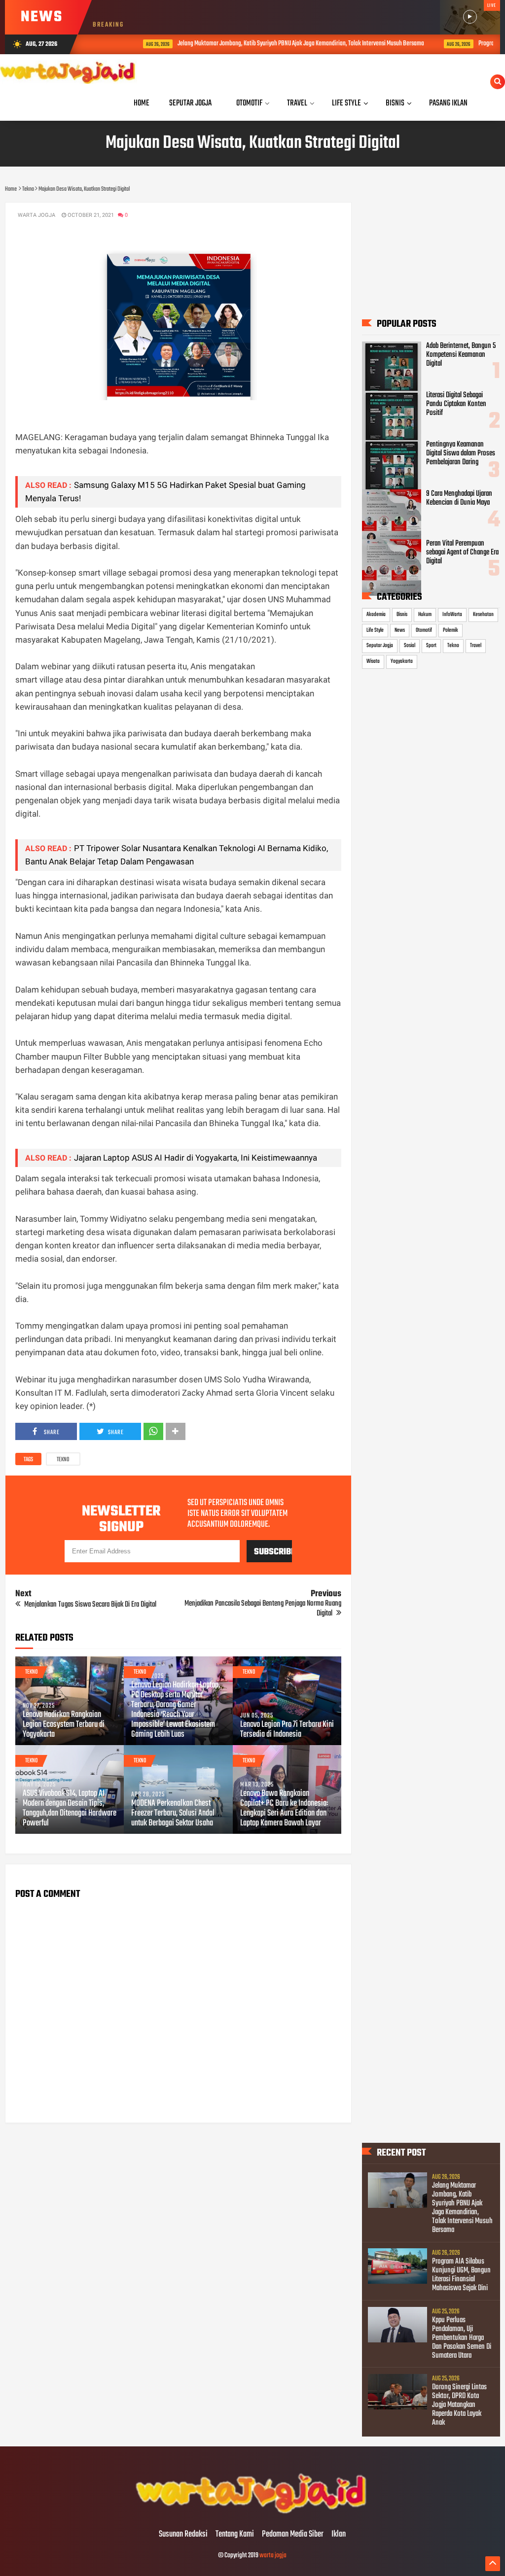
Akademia (376, 615)
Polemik (451, 630)
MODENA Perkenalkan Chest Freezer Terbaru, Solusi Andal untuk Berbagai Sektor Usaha (173, 1814)
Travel (476, 646)
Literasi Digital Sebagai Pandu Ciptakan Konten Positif (456, 404)
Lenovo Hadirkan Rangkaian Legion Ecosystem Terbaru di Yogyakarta (64, 1725)
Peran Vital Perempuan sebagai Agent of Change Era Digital (462, 552)
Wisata (373, 661)
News (400, 630)
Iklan (339, 2535)
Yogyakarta (402, 661)
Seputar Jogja (380, 646)
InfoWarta (452, 615)
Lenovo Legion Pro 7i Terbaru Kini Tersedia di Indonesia (287, 1730)
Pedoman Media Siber (293, 2535)
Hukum (425, 615)
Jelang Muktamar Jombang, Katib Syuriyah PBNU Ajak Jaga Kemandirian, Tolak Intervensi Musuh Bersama (272, 44)
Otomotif (424, 630)
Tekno (63, 1460)
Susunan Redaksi (183, 2535)
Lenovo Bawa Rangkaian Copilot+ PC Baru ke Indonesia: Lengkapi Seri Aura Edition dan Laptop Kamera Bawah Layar (284, 1809)
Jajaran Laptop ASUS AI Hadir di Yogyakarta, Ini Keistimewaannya (196, 1158)
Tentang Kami (235, 2535)
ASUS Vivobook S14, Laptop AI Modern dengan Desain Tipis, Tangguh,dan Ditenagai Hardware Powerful (70, 1809)
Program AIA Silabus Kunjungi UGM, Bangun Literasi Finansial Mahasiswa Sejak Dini (461, 2275)
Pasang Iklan (448, 103)
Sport (431, 646)
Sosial (410, 646)
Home (142, 103)
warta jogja (273, 2556)
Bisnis (402, 615)
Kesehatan (483, 615)
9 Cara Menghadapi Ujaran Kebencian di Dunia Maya (459, 498)
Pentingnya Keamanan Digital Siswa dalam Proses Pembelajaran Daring (461, 453)
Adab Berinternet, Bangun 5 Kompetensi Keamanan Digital (461, 355)
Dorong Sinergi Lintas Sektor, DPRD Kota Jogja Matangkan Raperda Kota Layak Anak (459, 2405)
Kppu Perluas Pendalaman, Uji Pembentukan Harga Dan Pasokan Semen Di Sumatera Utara (462, 2338)
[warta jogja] (252, 2514)
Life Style (375, 630)
